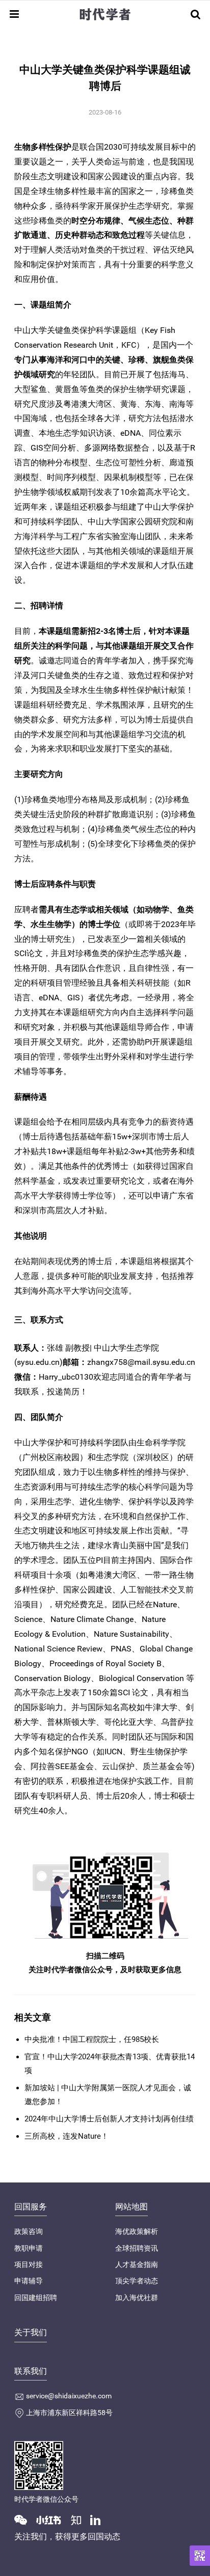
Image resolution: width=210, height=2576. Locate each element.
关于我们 (31, 2332)
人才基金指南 (137, 2264)
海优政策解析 (137, 2231)
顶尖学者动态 (137, 2281)
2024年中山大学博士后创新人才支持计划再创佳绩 (109, 2119)
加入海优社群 (137, 2298)
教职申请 (29, 2248)
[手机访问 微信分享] (200, 2556)
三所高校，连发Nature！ (67, 2136)
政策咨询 (29, 2231)
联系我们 (31, 2371)
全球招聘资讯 (137, 2248)
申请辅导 (29, 2281)
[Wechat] (24, 2519)
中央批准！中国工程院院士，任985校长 (92, 2039)
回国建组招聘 (36, 2298)
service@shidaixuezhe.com (69, 2396)
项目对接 (29, 2264)
